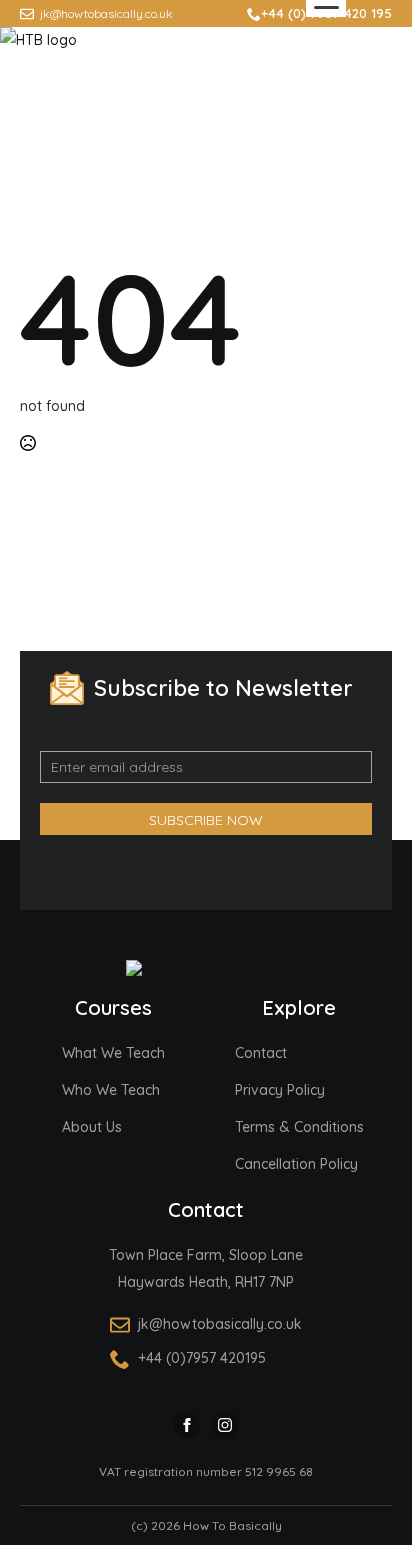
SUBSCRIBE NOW (206, 820)
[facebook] (187, 1425)
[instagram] (225, 1425)
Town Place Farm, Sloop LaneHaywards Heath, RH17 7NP (206, 1268)
